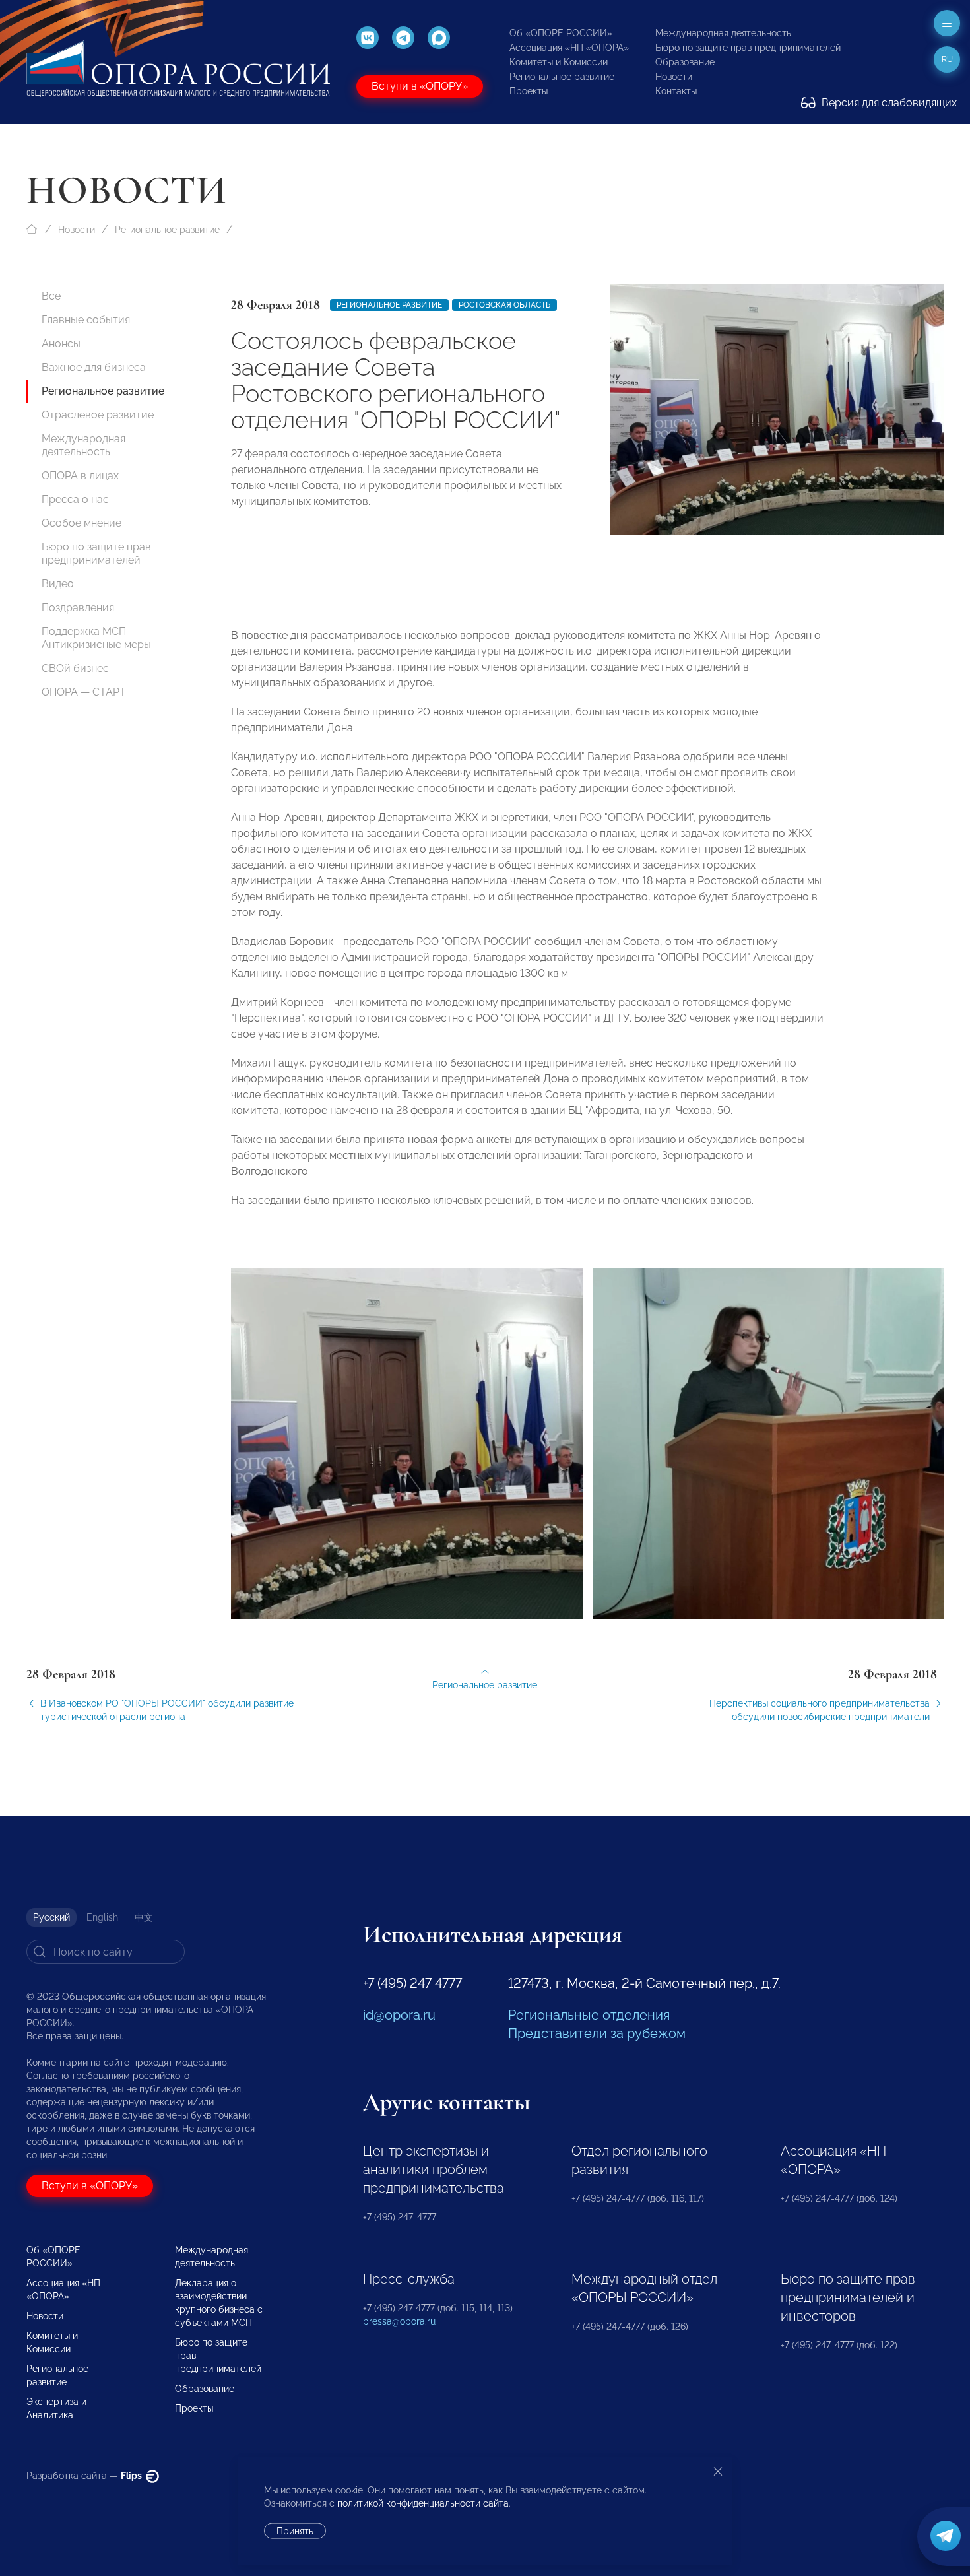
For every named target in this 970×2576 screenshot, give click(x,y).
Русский (51, 1917)
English (102, 1917)
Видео (58, 584)
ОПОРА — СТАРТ (84, 692)
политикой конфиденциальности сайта (423, 2503)
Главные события (86, 320)
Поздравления (78, 608)
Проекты (529, 91)
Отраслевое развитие (98, 415)
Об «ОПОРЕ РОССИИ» (561, 33)
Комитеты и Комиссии (559, 62)
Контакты (676, 91)
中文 (144, 1917)
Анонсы (61, 344)
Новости (674, 77)
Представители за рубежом (597, 2033)
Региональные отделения (589, 2015)
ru (947, 59)
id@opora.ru (399, 2015)
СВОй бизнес (75, 668)
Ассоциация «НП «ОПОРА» (569, 48)
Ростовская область (504, 305)
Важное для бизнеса (94, 367)
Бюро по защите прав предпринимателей (748, 48)
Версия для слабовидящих (888, 103)
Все (51, 296)
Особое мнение (81, 523)
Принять (295, 2531)
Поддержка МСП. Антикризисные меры (96, 638)
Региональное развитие (562, 77)
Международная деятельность (723, 33)
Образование (685, 62)
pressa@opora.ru (399, 2321)
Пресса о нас (75, 499)
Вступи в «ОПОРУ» (420, 86)
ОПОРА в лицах (80, 476)
